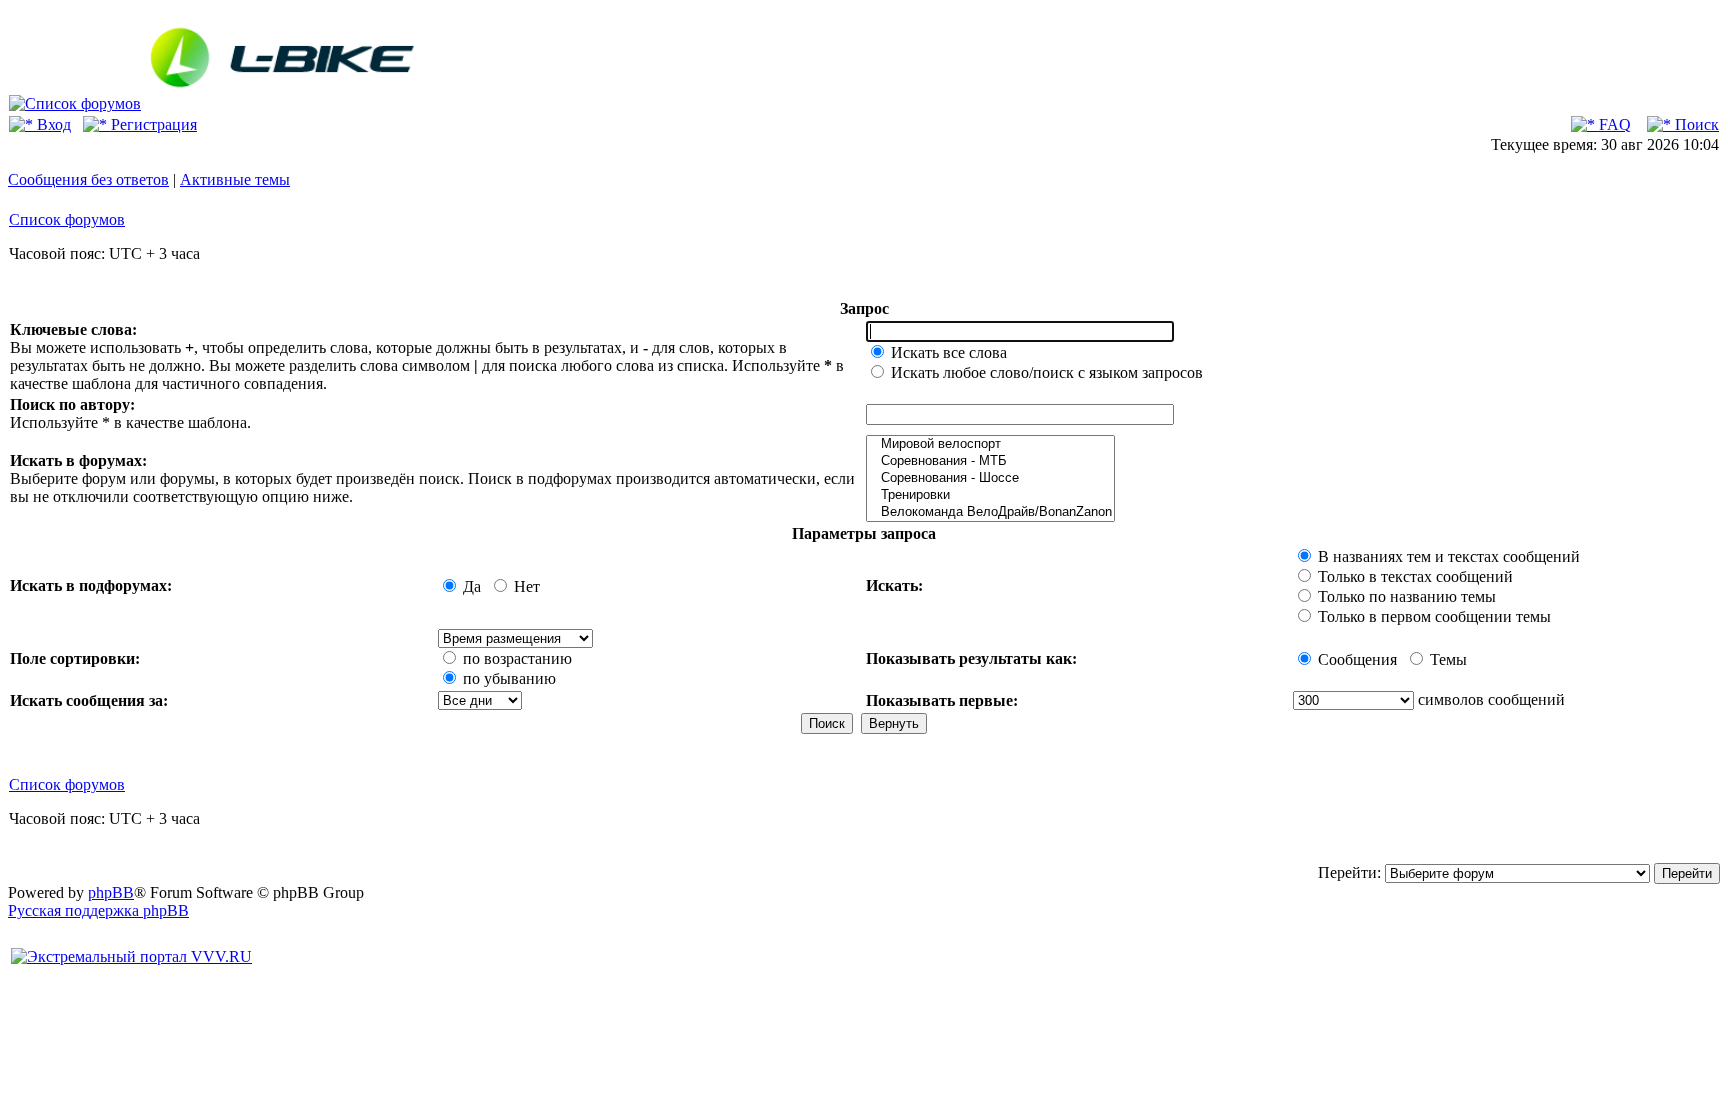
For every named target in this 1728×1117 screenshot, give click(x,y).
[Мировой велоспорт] (990, 444)
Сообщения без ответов (88, 179)
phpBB (111, 892)
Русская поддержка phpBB (98, 910)
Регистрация (152, 124)
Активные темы (235, 179)
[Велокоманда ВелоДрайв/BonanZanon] (990, 512)
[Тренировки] (990, 495)
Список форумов (67, 219)
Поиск (1695, 124)
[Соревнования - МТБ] (990, 461)
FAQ (1613, 124)
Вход (52, 124)
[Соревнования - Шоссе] (990, 478)
